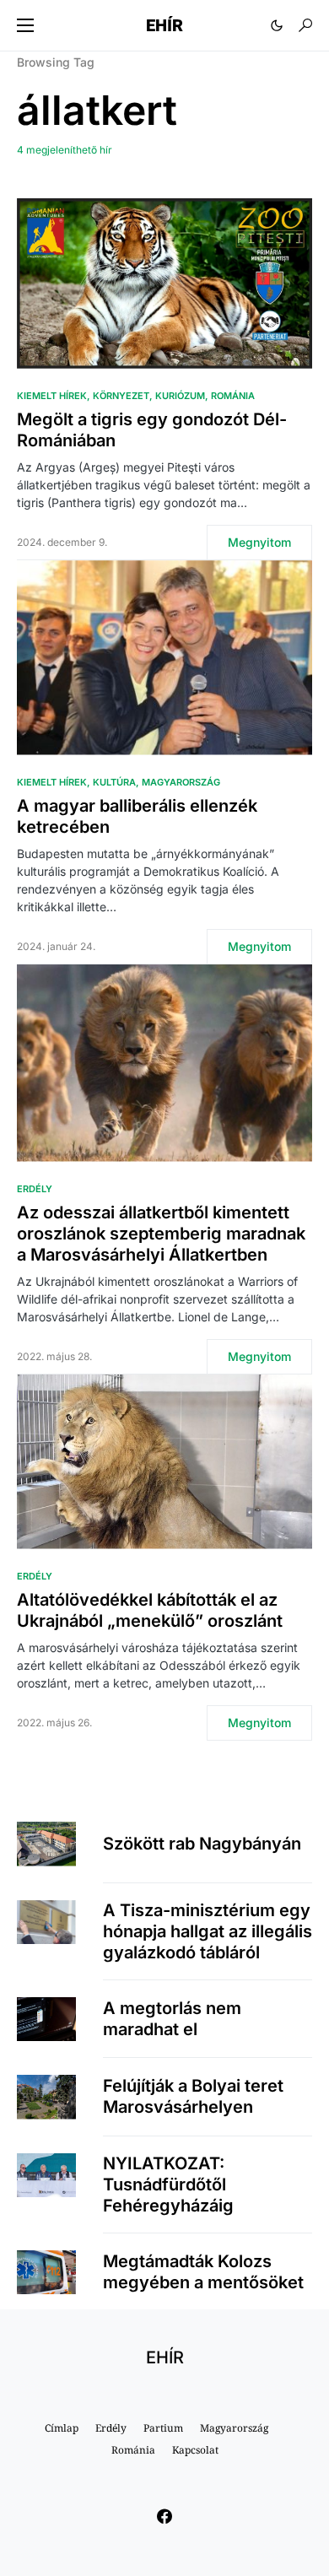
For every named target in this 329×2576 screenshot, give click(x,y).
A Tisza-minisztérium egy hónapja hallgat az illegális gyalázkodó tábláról (208, 1931)
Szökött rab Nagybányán (202, 1844)
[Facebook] (164, 2516)
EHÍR (164, 25)
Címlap (62, 2428)
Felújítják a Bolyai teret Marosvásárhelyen (193, 2096)
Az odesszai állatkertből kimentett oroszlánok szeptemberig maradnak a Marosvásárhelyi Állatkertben (161, 1234)
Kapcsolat (195, 2450)
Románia (233, 396)
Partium (163, 2428)
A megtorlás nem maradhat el (172, 2019)
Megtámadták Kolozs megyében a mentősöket (203, 2272)
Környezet (121, 396)
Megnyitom (259, 542)
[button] (25, 25)
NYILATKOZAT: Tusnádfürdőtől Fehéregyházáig (168, 2184)
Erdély (35, 1189)
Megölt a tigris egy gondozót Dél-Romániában (152, 430)
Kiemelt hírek (52, 396)
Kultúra (114, 782)
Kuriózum (180, 396)
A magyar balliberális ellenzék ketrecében (137, 816)
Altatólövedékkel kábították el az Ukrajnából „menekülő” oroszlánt (150, 1610)
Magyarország (181, 782)
